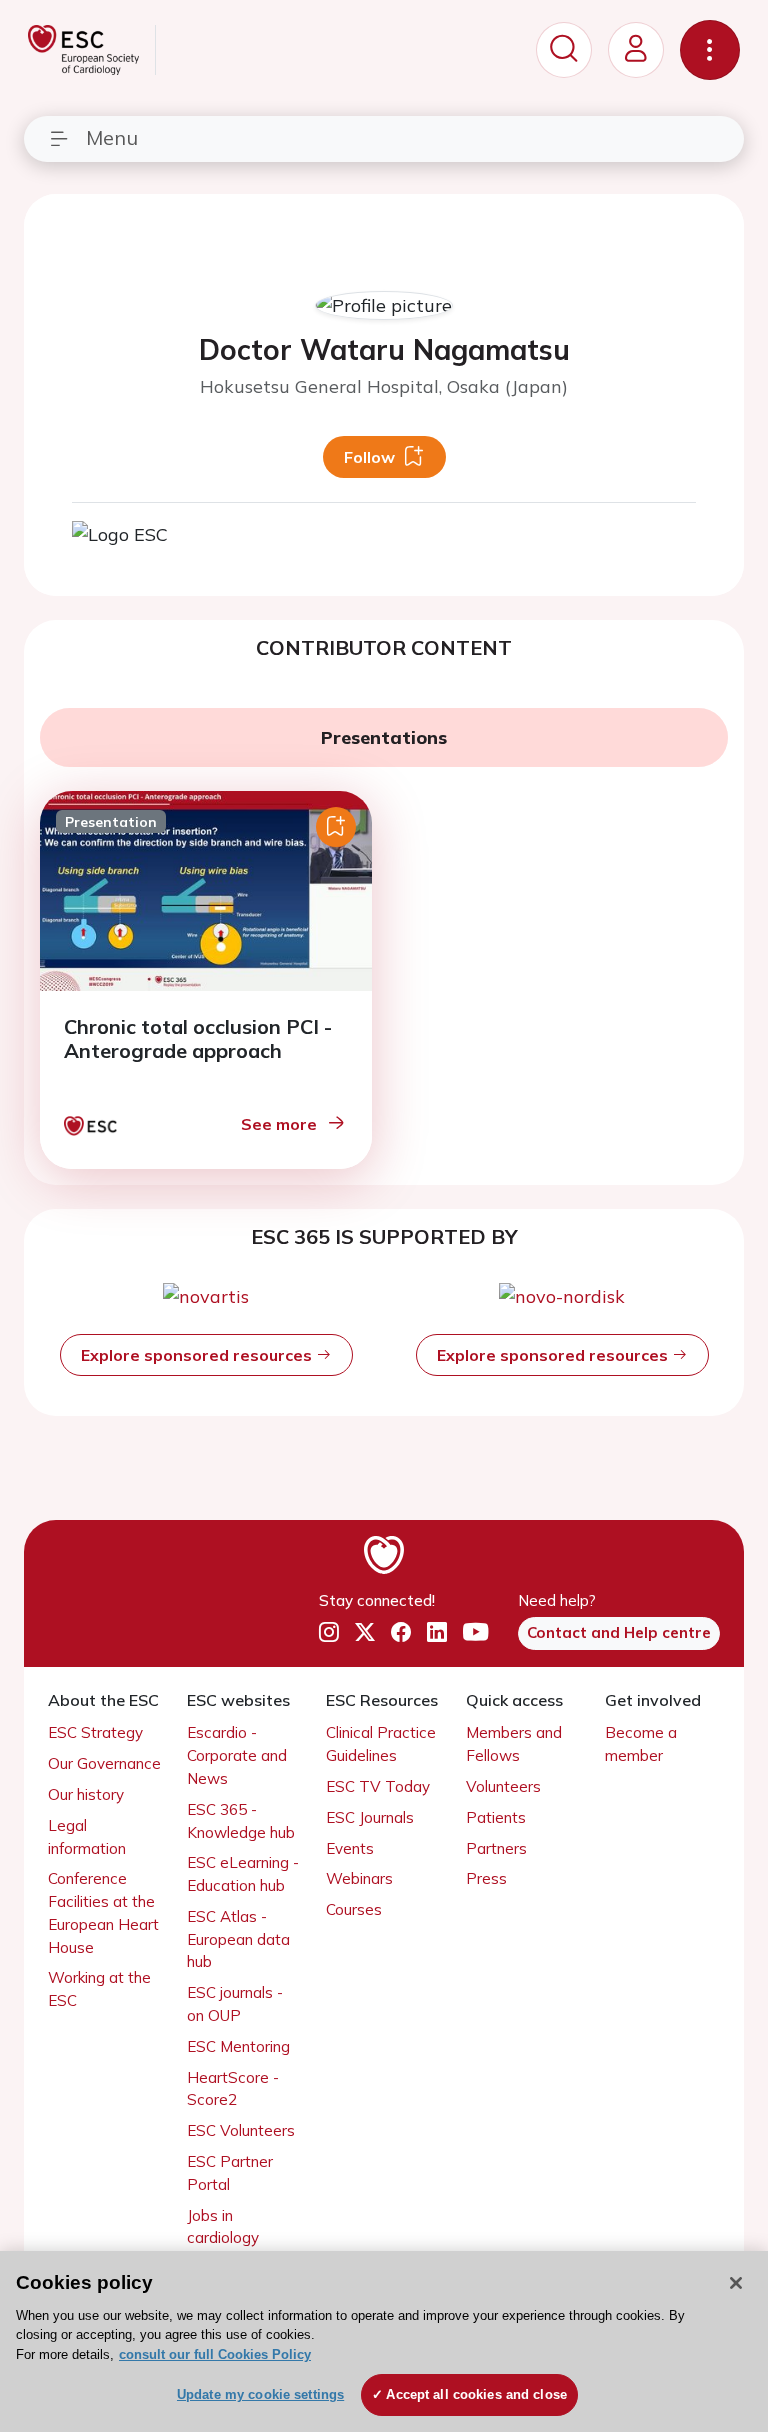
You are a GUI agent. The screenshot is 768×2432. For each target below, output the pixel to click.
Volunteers (503, 1786)
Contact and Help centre (619, 1632)
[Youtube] (475, 1632)
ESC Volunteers (241, 2130)
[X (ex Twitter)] (365, 1632)
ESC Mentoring (238, 2046)
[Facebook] (401, 1632)
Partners (496, 1848)
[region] (384, 2341)
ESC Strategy (95, 1732)
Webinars (359, 1878)
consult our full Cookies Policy (215, 2354)
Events (350, 1848)
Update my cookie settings (260, 2394)
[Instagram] (329, 1632)
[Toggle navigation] (710, 50)
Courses (354, 1909)
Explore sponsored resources (198, 1355)
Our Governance (104, 1763)
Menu (112, 137)
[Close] (736, 2283)
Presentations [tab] (384, 737)
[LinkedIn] (437, 1632)
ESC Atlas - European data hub (238, 1939)
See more (279, 1124)
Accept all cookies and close (476, 2394)
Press (486, 1878)
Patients (496, 1817)
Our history (86, 1794)
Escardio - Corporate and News (237, 1755)
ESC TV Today (378, 1786)
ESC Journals (370, 1817)
